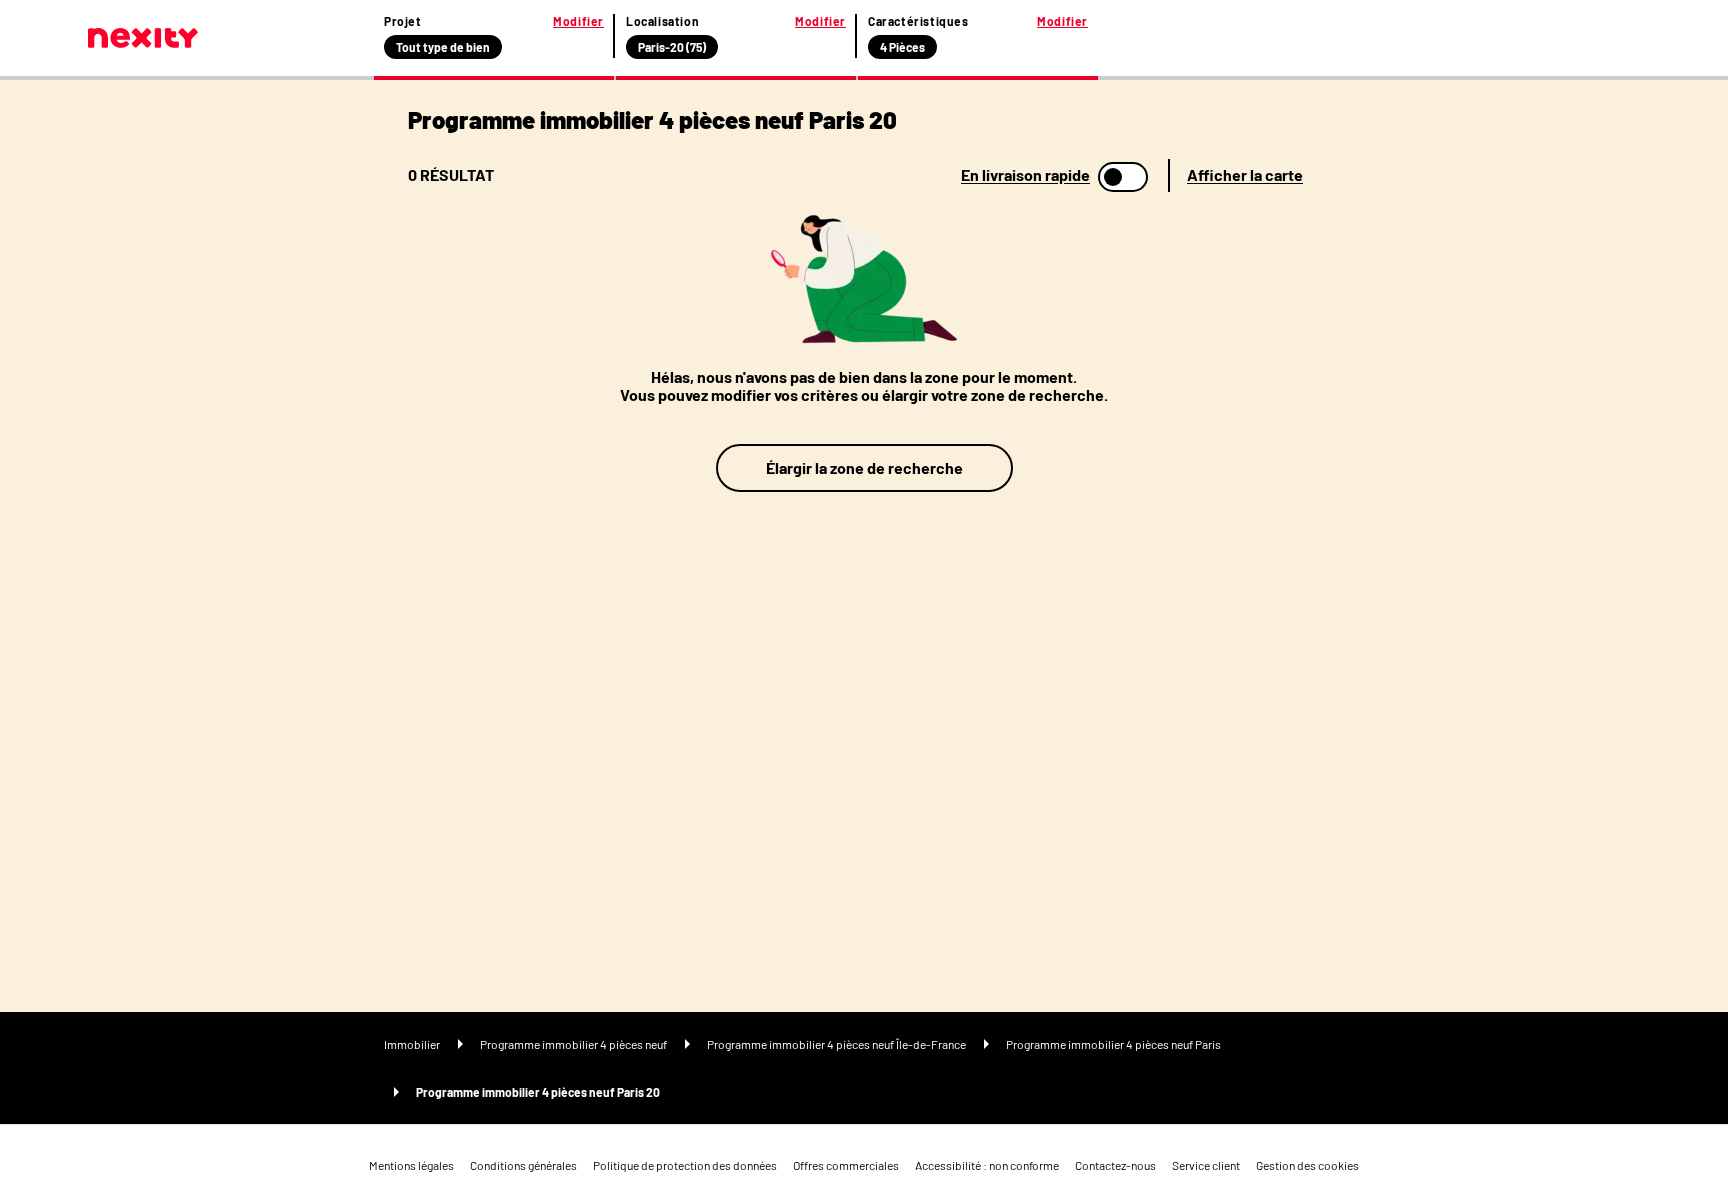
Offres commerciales (846, 1165)
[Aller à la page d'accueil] (143, 38)
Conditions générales (523, 1165)
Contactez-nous (1115, 1165)
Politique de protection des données (685, 1165)
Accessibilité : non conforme (987, 1165)
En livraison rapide (1025, 175)
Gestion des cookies (1307, 1165)
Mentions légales (411, 1165)
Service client (1206, 1165)
